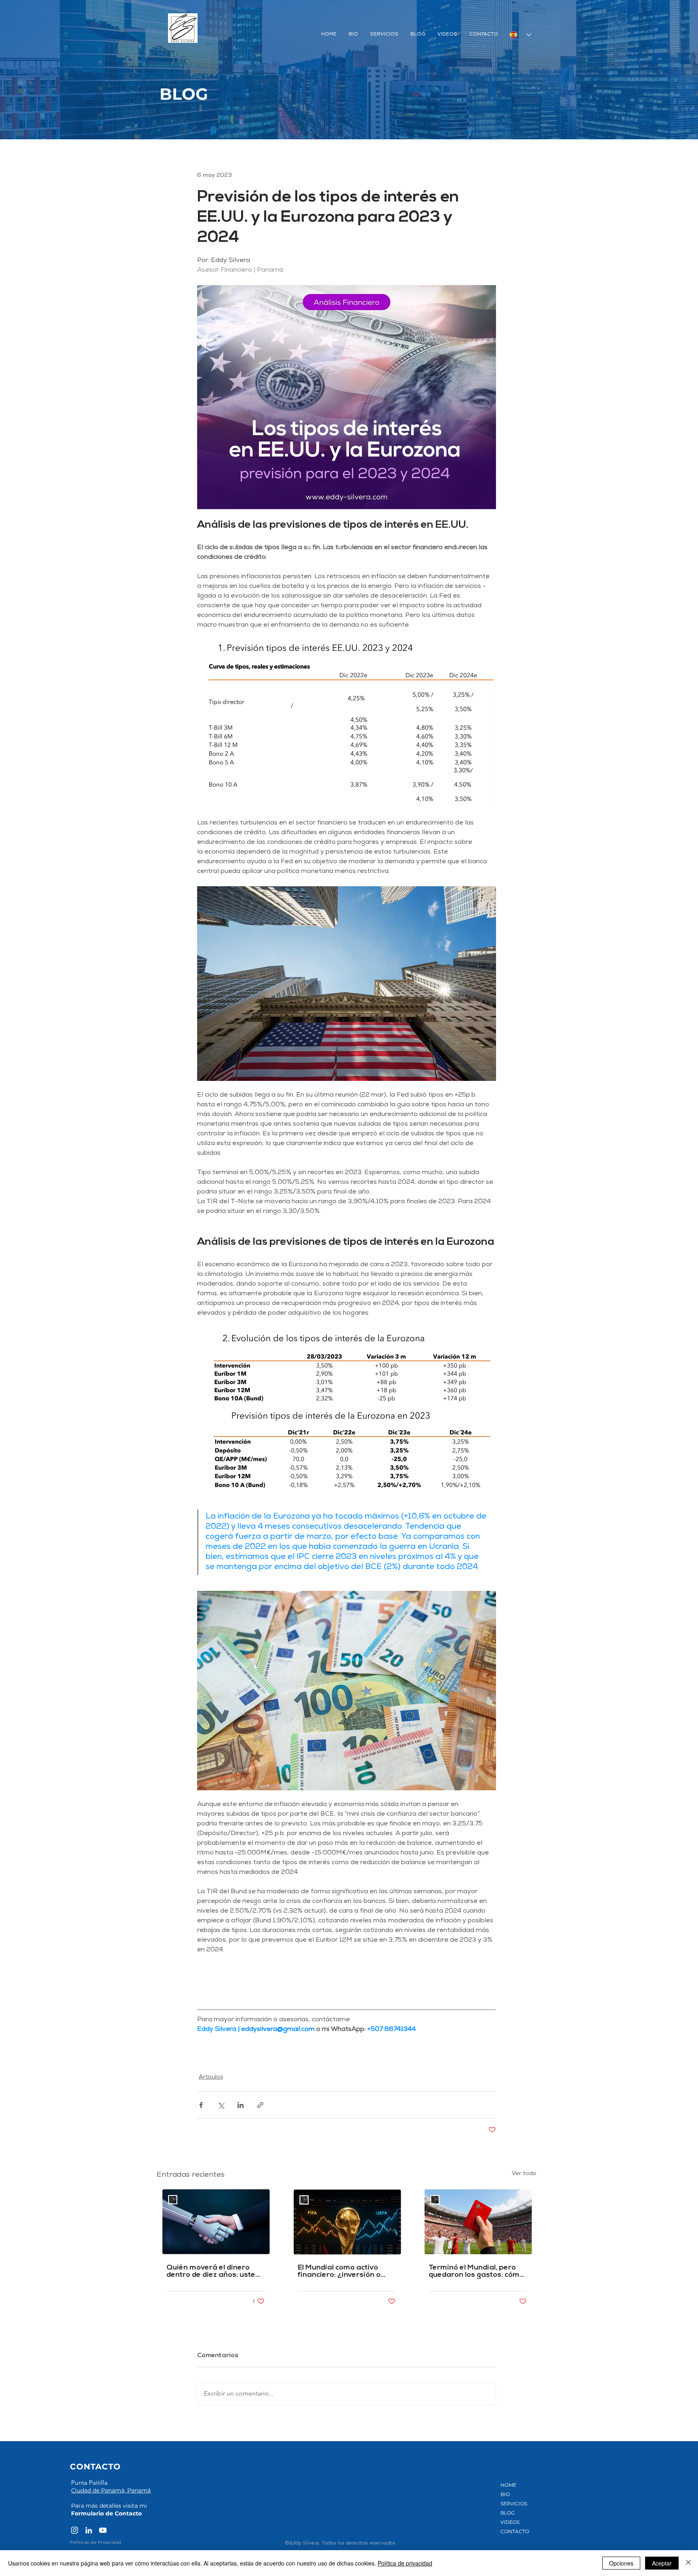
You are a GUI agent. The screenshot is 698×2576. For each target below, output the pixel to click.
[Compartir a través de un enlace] (260, 2105)
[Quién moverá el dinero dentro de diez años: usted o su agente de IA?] (215, 2222)
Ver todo (524, 2174)
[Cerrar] (688, 2563)
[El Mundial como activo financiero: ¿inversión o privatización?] (347, 2222)
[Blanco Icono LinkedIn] (89, 2530)
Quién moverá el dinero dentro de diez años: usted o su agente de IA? (213, 2272)
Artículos (211, 2077)
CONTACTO (515, 2531)
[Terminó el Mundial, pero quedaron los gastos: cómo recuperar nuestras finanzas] (478, 2222)
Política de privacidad (405, 2563)
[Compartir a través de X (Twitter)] (221, 2105)
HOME (508, 2485)
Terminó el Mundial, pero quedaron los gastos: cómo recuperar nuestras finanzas (476, 2272)
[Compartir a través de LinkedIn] (241, 2105)
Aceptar (662, 2563)
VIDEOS (510, 2522)
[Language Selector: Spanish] (520, 35)
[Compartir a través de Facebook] (201, 2105)
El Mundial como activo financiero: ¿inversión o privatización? (339, 2272)
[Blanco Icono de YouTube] (103, 2530)
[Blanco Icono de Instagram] (75, 2530)
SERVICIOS (514, 2504)
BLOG (508, 2513)
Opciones (621, 2563)
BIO (505, 2494)
